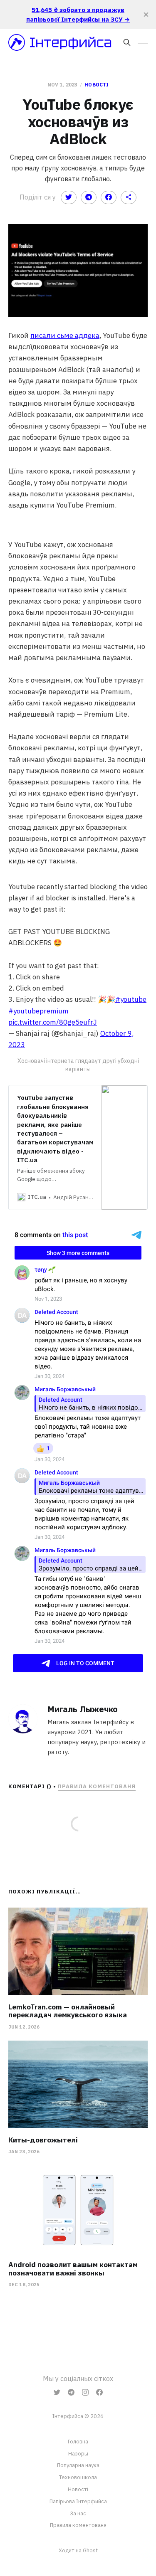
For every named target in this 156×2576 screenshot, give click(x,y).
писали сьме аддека (65, 335)
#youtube (131, 999)
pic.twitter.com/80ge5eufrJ (53, 1022)
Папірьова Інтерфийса (78, 2501)
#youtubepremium (38, 1011)
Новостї (78, 2489)
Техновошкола (78, 2477)
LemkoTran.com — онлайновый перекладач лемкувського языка (68, 2011)
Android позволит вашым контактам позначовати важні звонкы (73, 2269)
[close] (146, 15)
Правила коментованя (97, 1786)
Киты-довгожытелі (43, 2140)
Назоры (78, 2454)
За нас (78, 2513)
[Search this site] (127, 42)
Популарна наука (78, 2465)
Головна (78, 2442)
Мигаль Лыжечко (83, 1709)
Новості (97, 85)
